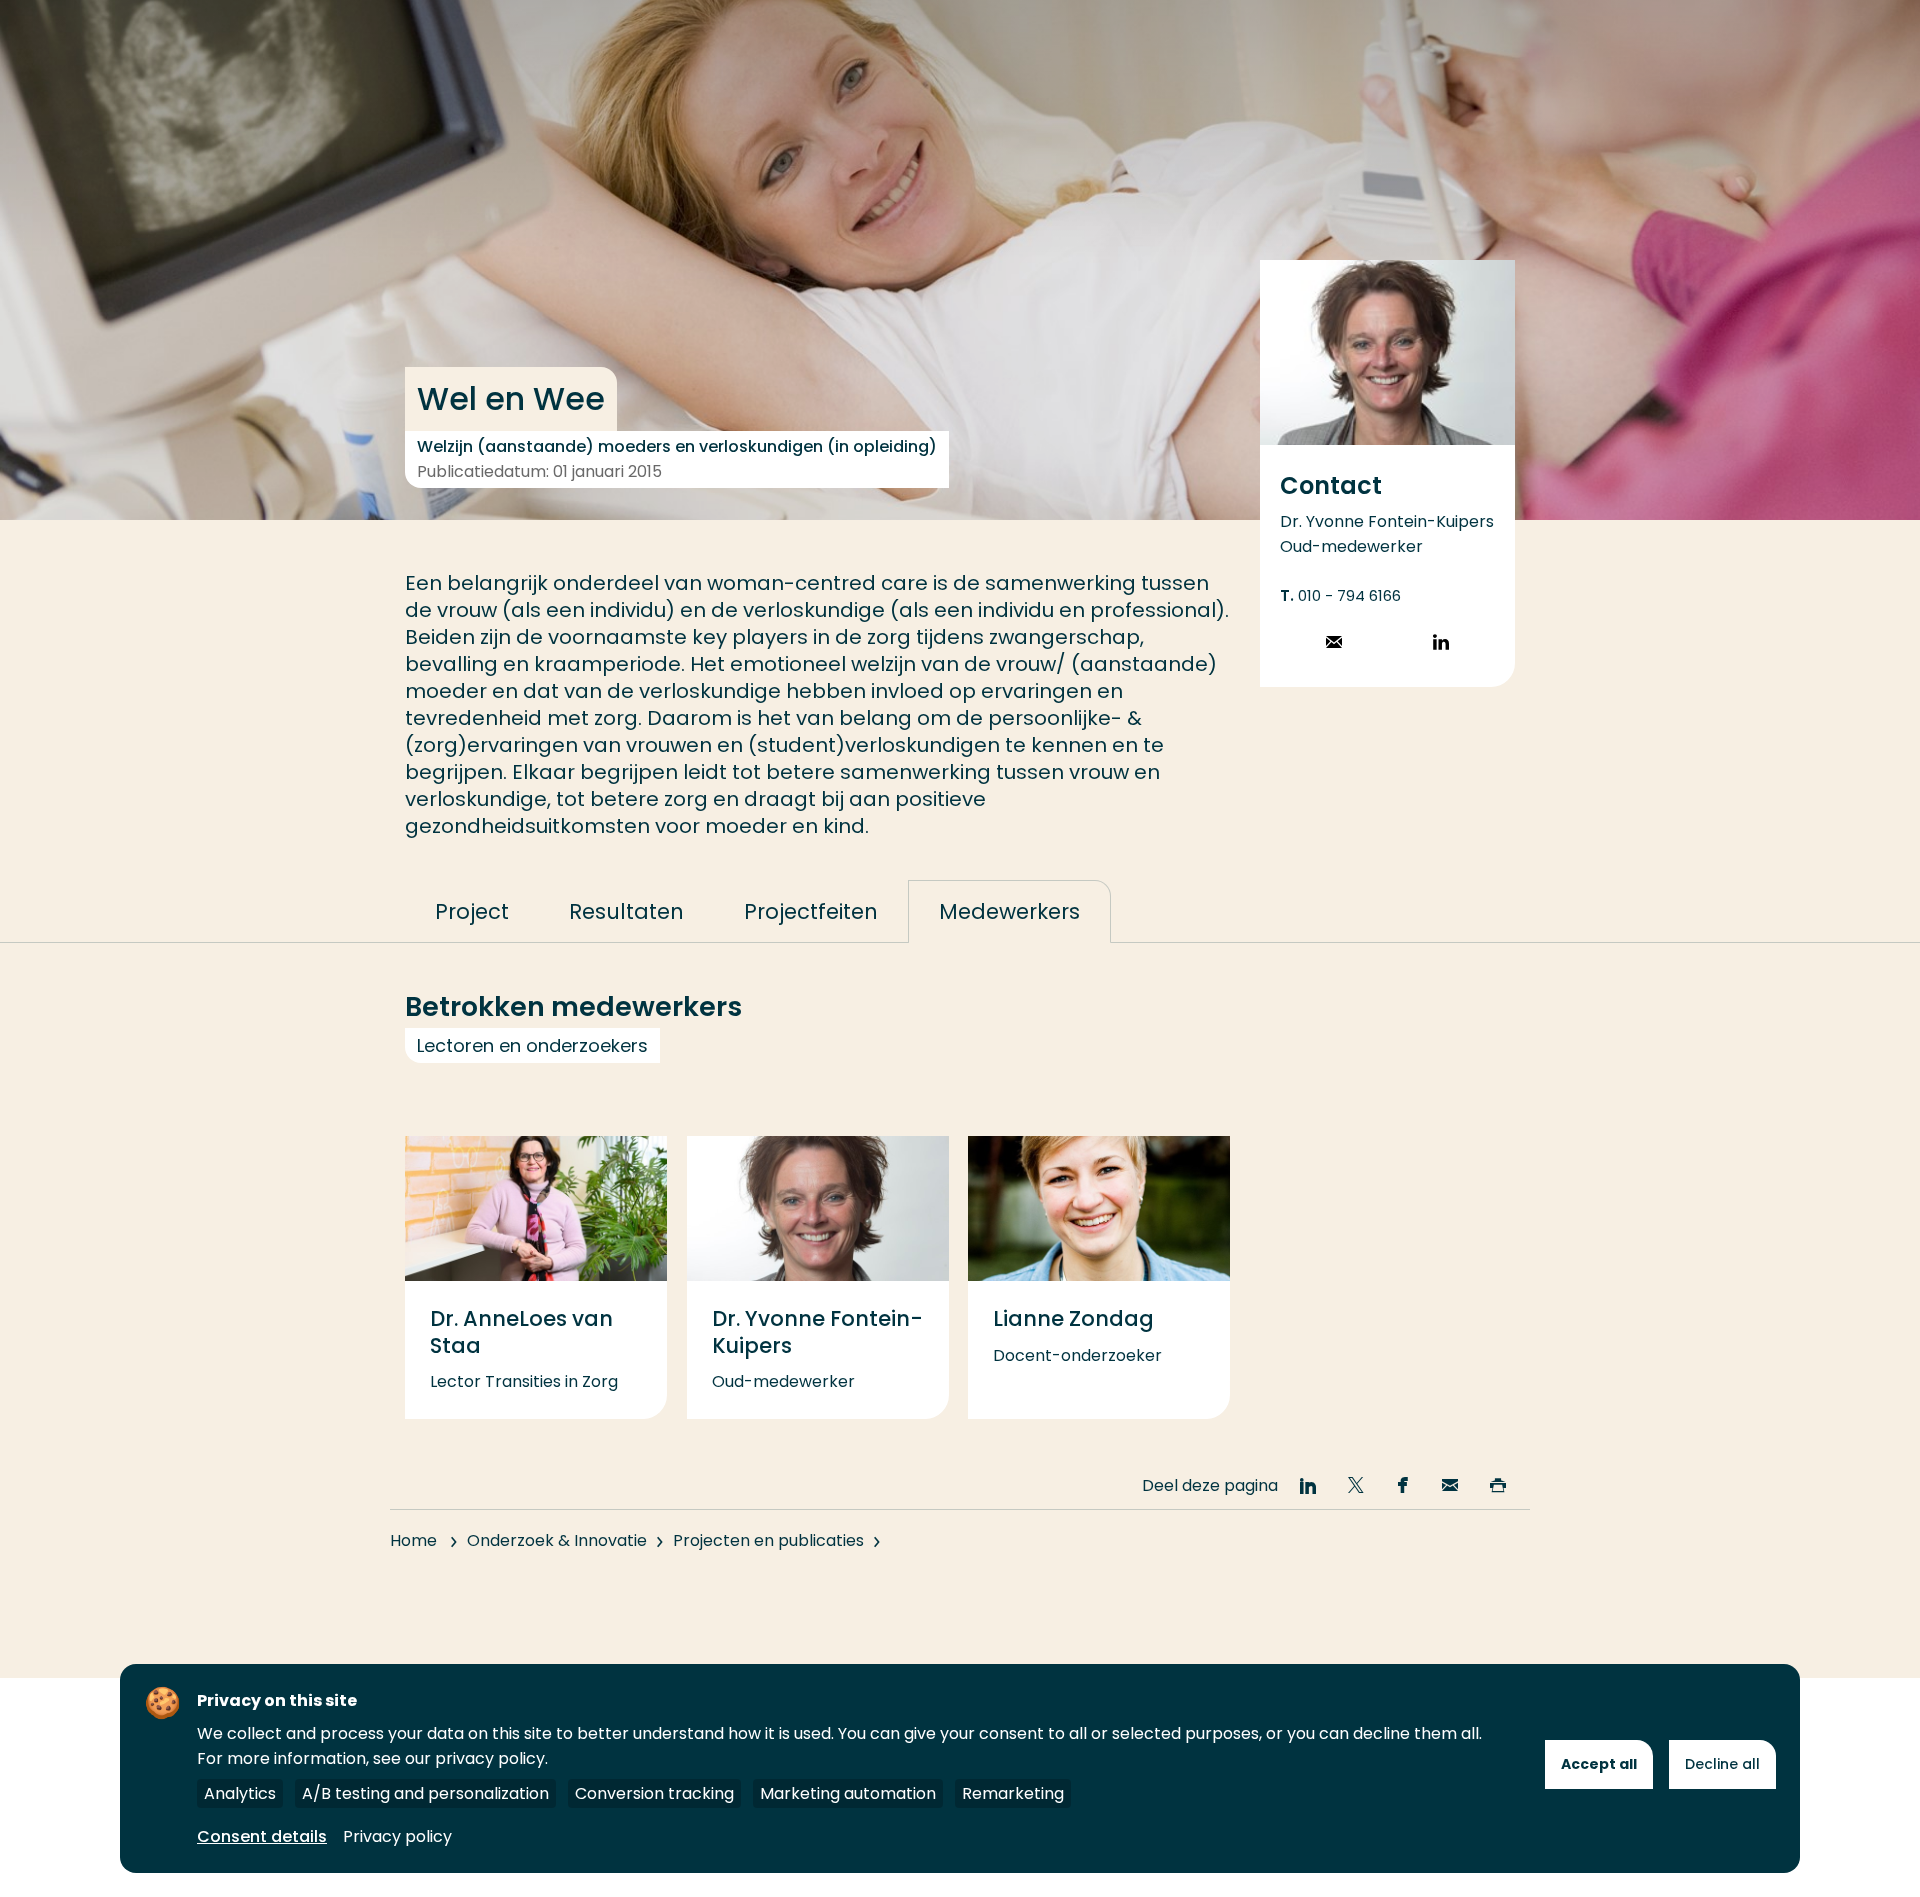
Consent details (262, 1836)
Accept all (1599, 1764)
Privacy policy (397, 1836)
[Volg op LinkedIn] (1441, 644)
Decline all (1722, 1764)
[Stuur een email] (1334, 644)
